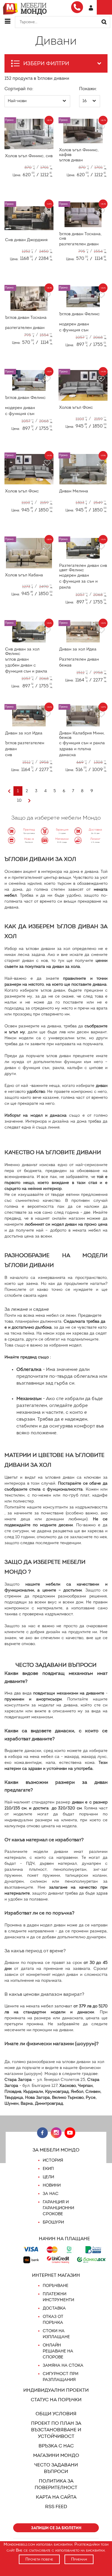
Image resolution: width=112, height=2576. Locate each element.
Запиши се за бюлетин (56, 2528)
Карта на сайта (56, 2497)
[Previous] (9, 791)
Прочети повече (39, 2559)
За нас (51, 2194)
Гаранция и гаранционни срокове (58, 2208)
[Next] (29, 801)
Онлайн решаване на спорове (58, 2351)
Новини (52, 2185)
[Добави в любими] (46, 128)
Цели (48, 2177)
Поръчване (56, 2286)
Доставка (54, 2308)
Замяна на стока (63, 2365)
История (53, 2160)
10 (19, 800)
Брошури (53, 2222)
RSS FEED (56, 2506)
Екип (48, 2169)
